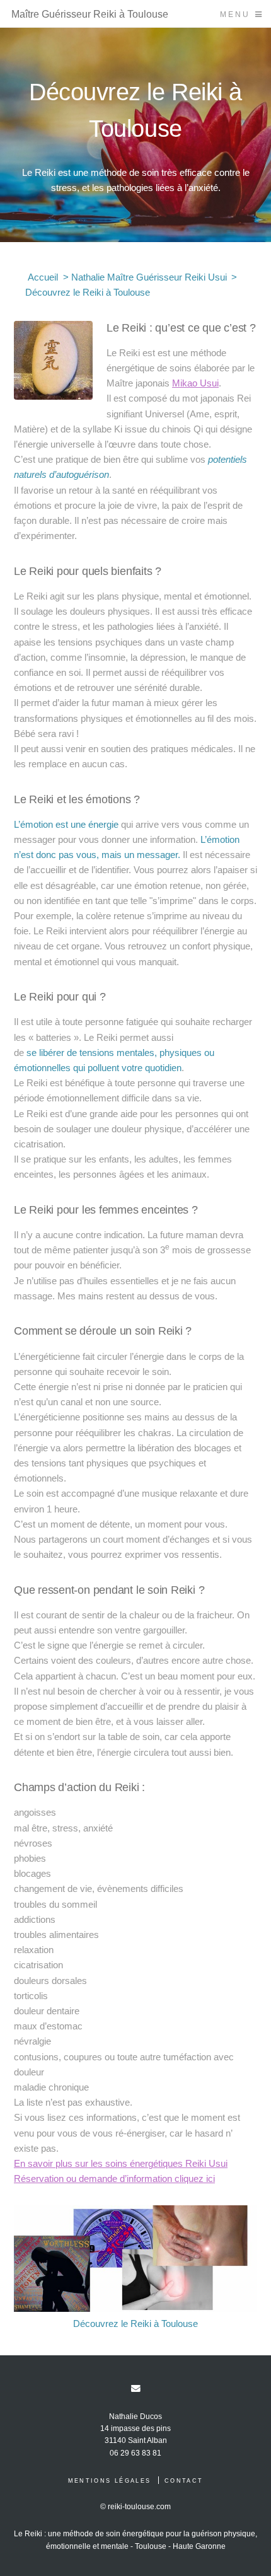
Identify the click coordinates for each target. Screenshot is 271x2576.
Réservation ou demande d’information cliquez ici (114, 2179)
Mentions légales (110, 2481)
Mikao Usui (195, 383)
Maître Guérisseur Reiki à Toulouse (90, 14)
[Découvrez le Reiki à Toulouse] (135, 2259)
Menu (235, 14)
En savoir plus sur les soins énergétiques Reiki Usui (121, 2164)
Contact (184, 2481)
